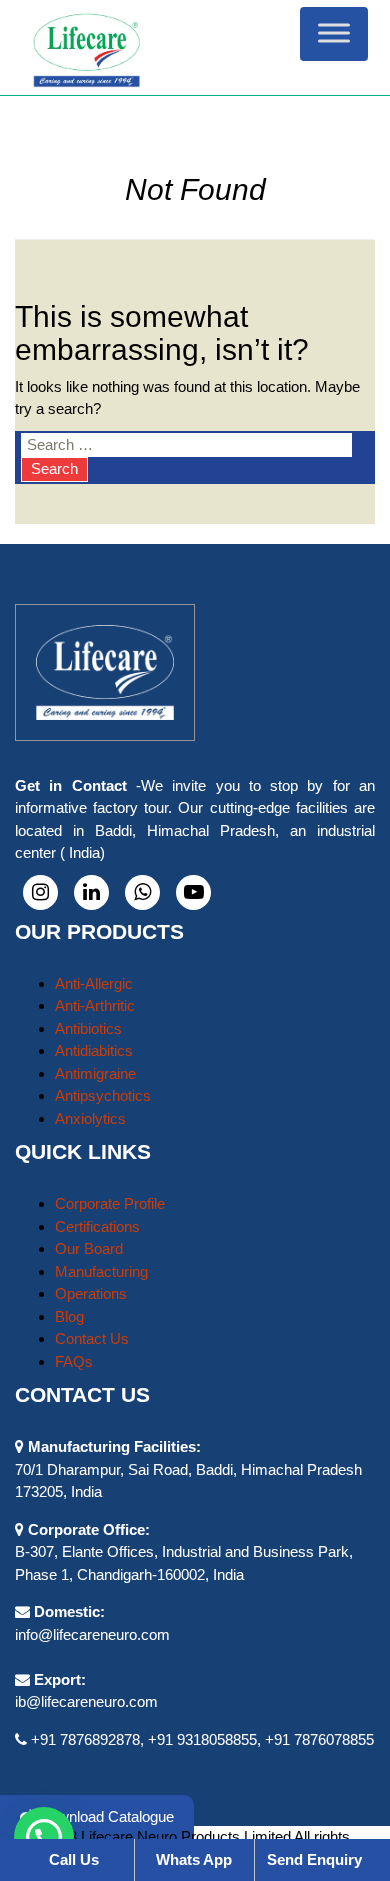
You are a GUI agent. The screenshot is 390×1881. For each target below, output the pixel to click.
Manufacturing (101, 1271)
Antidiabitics (94, 1050)
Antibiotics (88, 1028)
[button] (44, 1837)
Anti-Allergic (94, 983)
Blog (69, 1316)
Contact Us (92, 1338)
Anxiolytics (90, 1118)
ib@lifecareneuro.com (86, 1701)
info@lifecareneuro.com (92, 1634)
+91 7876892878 (85, 1739)
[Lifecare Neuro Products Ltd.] (195, 47)
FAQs (74, 1361)
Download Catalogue (104, 1816)
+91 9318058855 (202, 1739)
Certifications (97, 1226)
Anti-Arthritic (95, 1005)
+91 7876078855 (319, 1739)
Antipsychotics (103, 1095)
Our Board (89, 1248)
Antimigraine (95, 1073)
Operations (91, 1293)
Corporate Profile (110, 1203)
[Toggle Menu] (334, 33)
